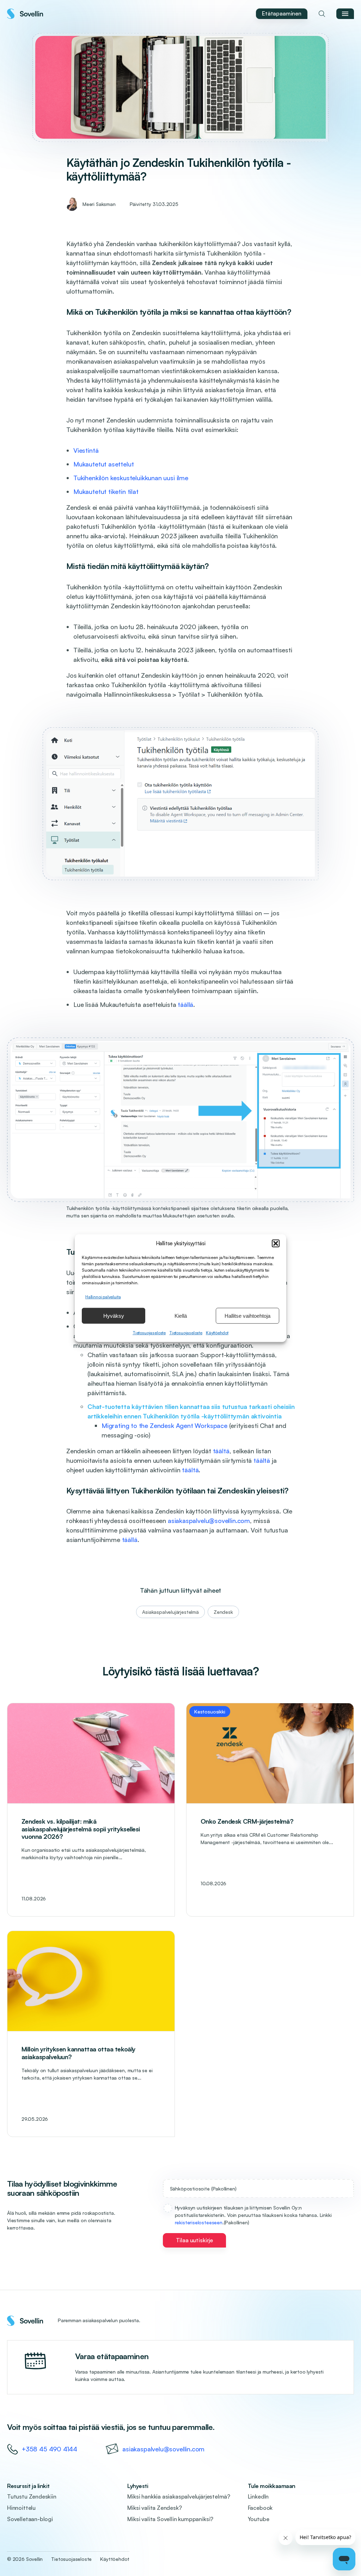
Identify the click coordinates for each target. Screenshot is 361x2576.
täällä (185, 1004)
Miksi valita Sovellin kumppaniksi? (170, 2519)
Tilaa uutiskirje (194, 2240)
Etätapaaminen (282, 13)
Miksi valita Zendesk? (154, 2508)
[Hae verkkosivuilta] (322, 14)
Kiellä (181, 1315)
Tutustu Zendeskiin (32, 2496)
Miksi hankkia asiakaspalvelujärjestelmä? (179, 2496)
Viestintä (86, 450)
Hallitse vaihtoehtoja (247, 1315)
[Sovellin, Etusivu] (25, 14)
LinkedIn (258, 2496)
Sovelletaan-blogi (30, 2519)
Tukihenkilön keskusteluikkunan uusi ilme (131, 478)
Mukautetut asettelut (103, 464)
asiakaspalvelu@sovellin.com (209, 1521)
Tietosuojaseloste (149, 1333)
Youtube (259, 2519)
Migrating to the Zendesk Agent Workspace (164, 1425)
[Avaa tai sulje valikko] (345, 14)
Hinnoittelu (21, 2508)
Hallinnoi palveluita (103, 1297)
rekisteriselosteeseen (199, 2222)
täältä (221, 1451)
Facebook (260, 2508)
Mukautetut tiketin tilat (106, 491)
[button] (276, 1243)
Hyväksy (114, 1315)
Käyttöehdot (217, 1333)
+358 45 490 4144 (50, 2449)
